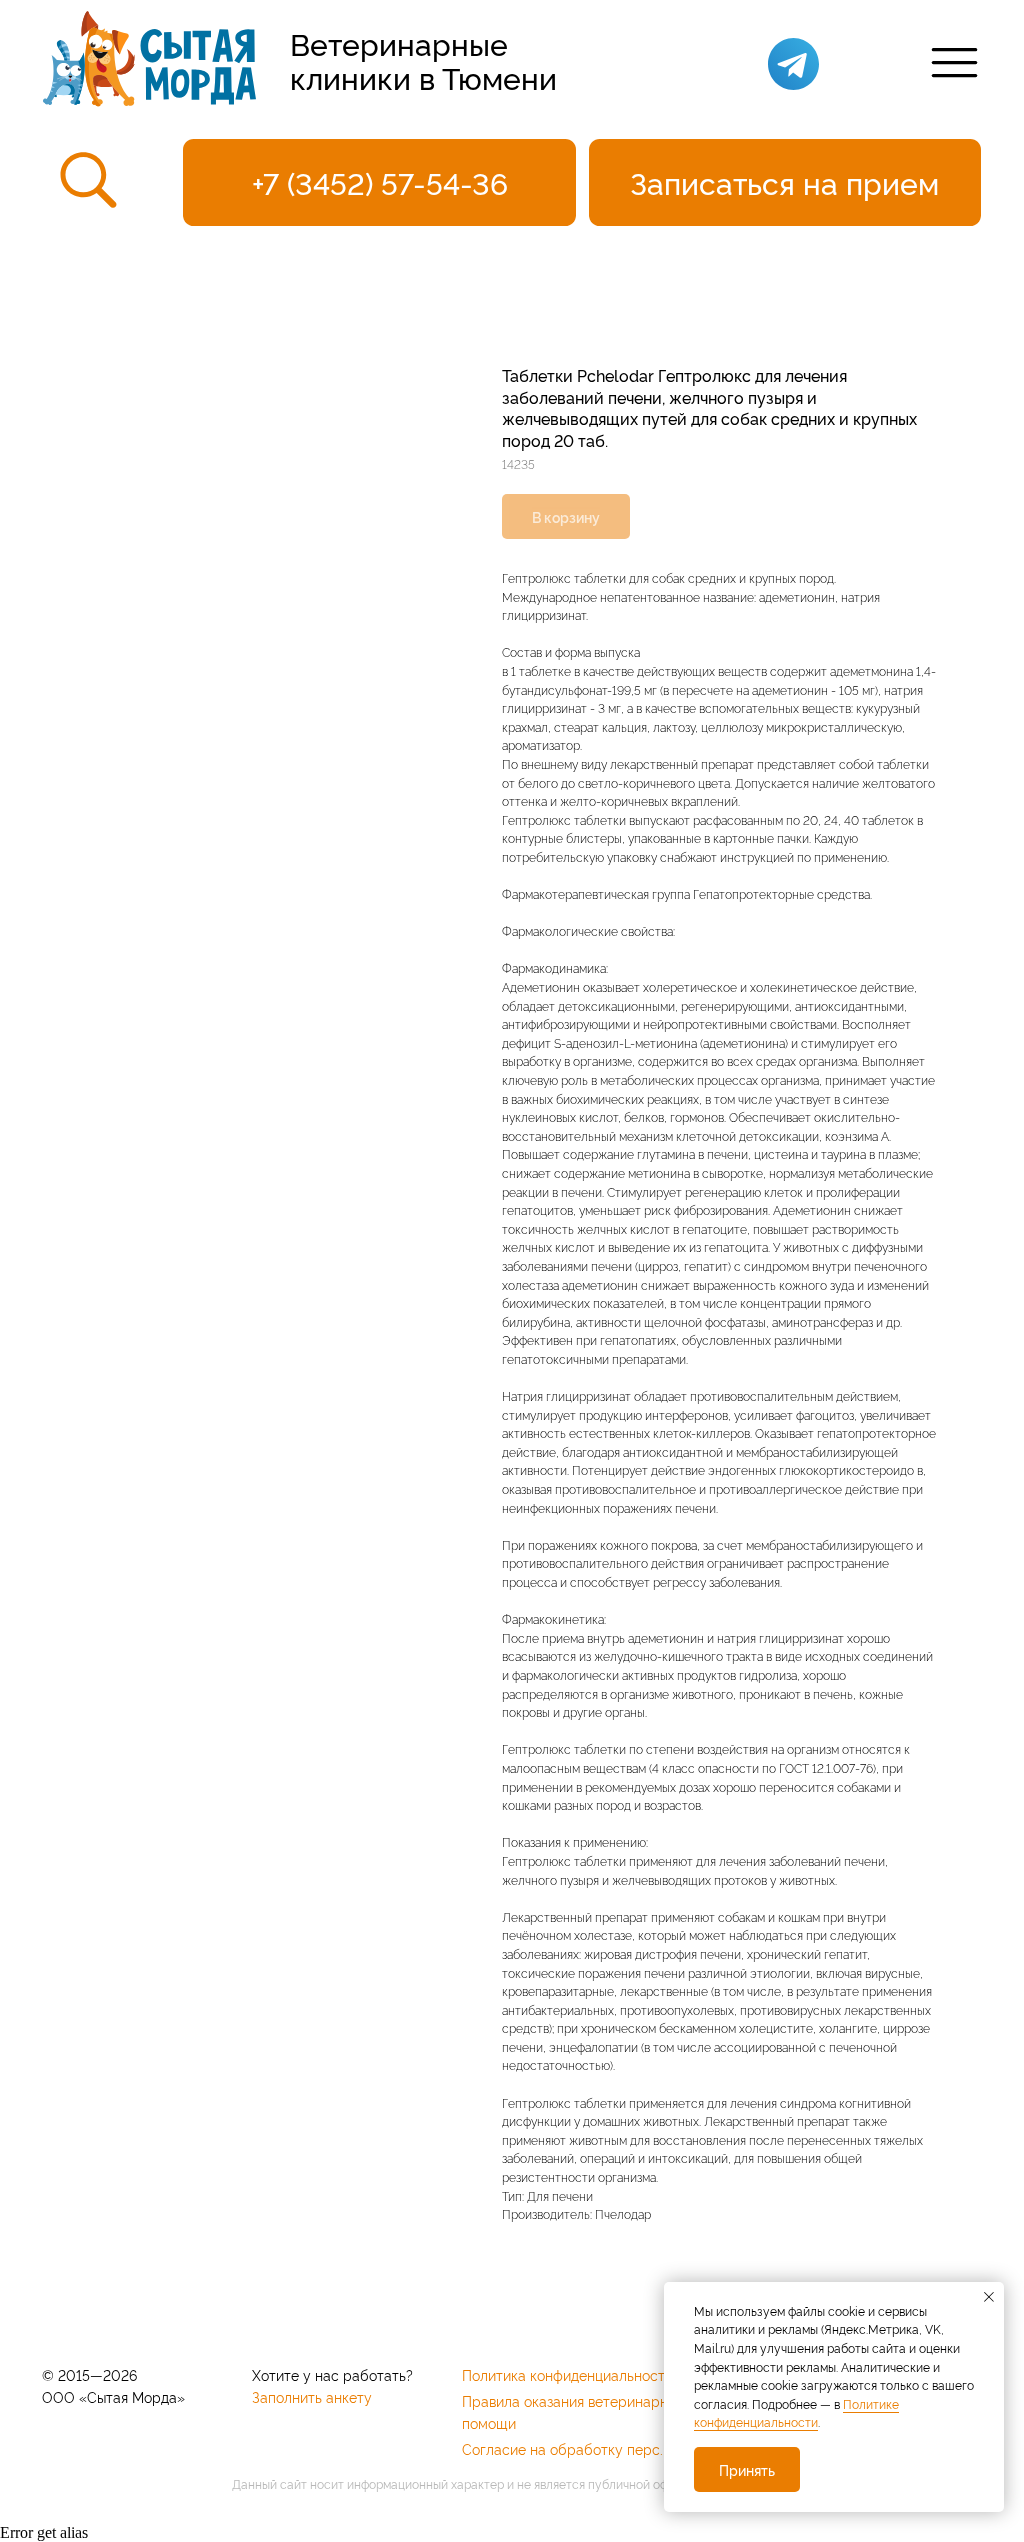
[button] (785, 182)
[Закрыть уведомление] (989, 2297)
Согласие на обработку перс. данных (588, 2448)
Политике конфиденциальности (796, 2413)
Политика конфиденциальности (567, 2374)
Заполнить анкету (312, 2396)
